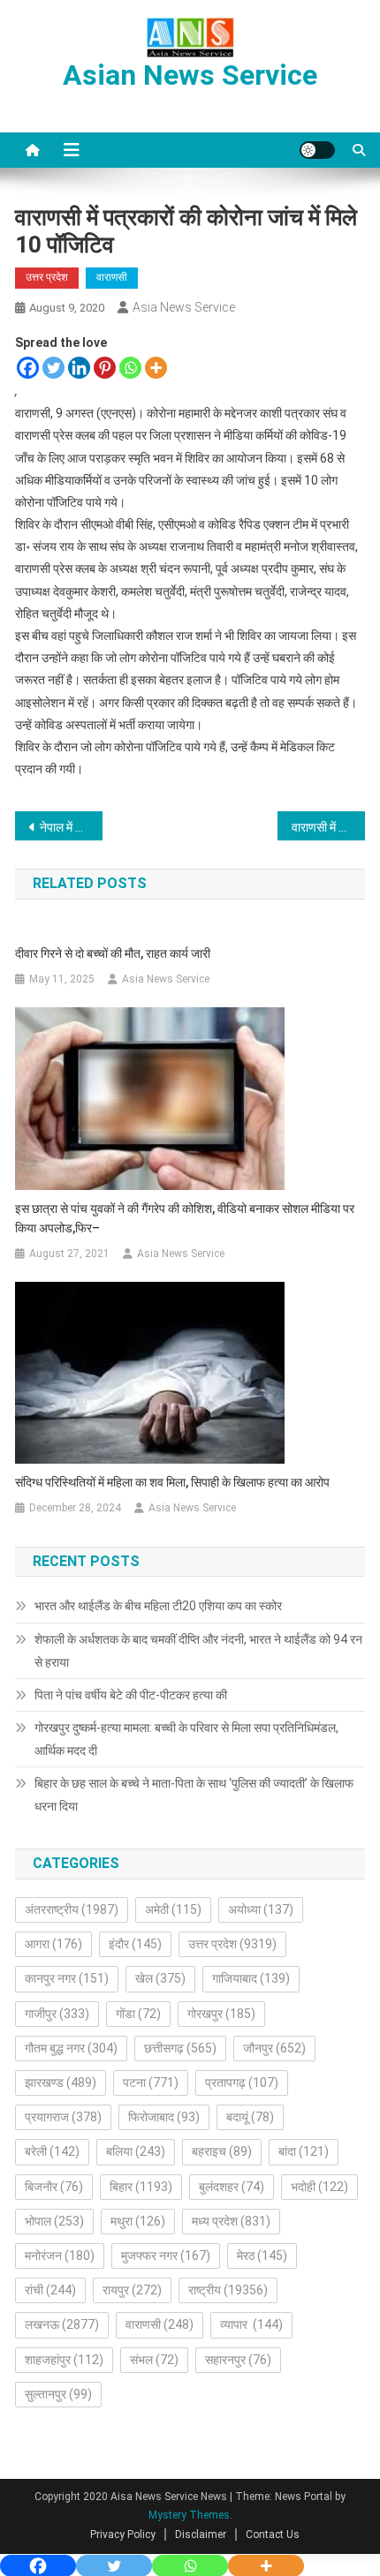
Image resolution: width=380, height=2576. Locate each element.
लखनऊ (62, 2324)
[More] (156, 368)
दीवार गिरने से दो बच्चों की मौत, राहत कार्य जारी (113, 953)
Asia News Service (184, 307)
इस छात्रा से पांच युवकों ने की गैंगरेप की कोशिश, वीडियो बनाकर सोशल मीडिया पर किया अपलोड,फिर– (185, 1218)
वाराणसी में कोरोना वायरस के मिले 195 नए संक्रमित (328, 827)
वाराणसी (112, 277)
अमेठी (173, 1909)
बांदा (304, 2151)
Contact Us (273, 2535)
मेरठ (262, 2256)
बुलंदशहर (232, 2187)
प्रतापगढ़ (242, 2083)
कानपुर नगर (67, 1978)
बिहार (141, 2187)
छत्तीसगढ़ (180, 2048)
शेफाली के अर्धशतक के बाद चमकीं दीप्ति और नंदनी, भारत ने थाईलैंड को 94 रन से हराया (198, 1651)
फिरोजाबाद (164, 2117)
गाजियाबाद (251, 1978)
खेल (160, 1978)
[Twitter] (53, 368)
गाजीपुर (57, 2014)
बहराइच (222, 2151)
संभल (154, 2360)
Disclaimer (201, 2535)
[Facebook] (28, 368)
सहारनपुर (238, 2360)
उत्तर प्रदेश (47, 277)
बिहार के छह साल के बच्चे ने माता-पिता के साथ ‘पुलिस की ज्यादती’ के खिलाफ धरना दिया (194, 1795)
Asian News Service (190, 75)
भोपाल (54, 2221)
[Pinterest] (105, 368)
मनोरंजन (60, 2256)
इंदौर (135, 1944)
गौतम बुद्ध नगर (71, 2048)
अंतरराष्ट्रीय (72, 1909)
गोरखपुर (221, 2014)
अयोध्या (261, 1909)
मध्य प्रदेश (231, 2221)
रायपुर (132, 2290)
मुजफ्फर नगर (166, 2256)
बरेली (52, 2151)
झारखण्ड (61, 2083)
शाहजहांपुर (64, 2360)
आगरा (53, 1944)
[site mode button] (317, 150)
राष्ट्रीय (228, 2290)
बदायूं (250, 2117)
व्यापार (251, 2324)
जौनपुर (274, 2048)
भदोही (319, 2187)
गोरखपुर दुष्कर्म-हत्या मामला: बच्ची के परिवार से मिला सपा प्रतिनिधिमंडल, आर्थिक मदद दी (186, 1739)
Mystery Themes (189, 2515)
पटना (151, 2083)
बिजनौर (54, 2187)
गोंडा (138, 2014)
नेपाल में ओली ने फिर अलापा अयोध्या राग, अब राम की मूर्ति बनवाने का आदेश (71, 827)
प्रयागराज (63, 2117)
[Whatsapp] (130, 368)
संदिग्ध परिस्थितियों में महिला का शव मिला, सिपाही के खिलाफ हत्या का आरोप (172, 1482)
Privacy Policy (123, 2535)
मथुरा (138, 2221)
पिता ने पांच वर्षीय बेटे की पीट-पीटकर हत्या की (131, 1695)
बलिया (136, 2151)
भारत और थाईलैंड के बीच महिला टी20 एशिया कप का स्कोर (158, 1606)
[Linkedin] (79, 368)
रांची (50, 2290)
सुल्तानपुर (58, 2394)
